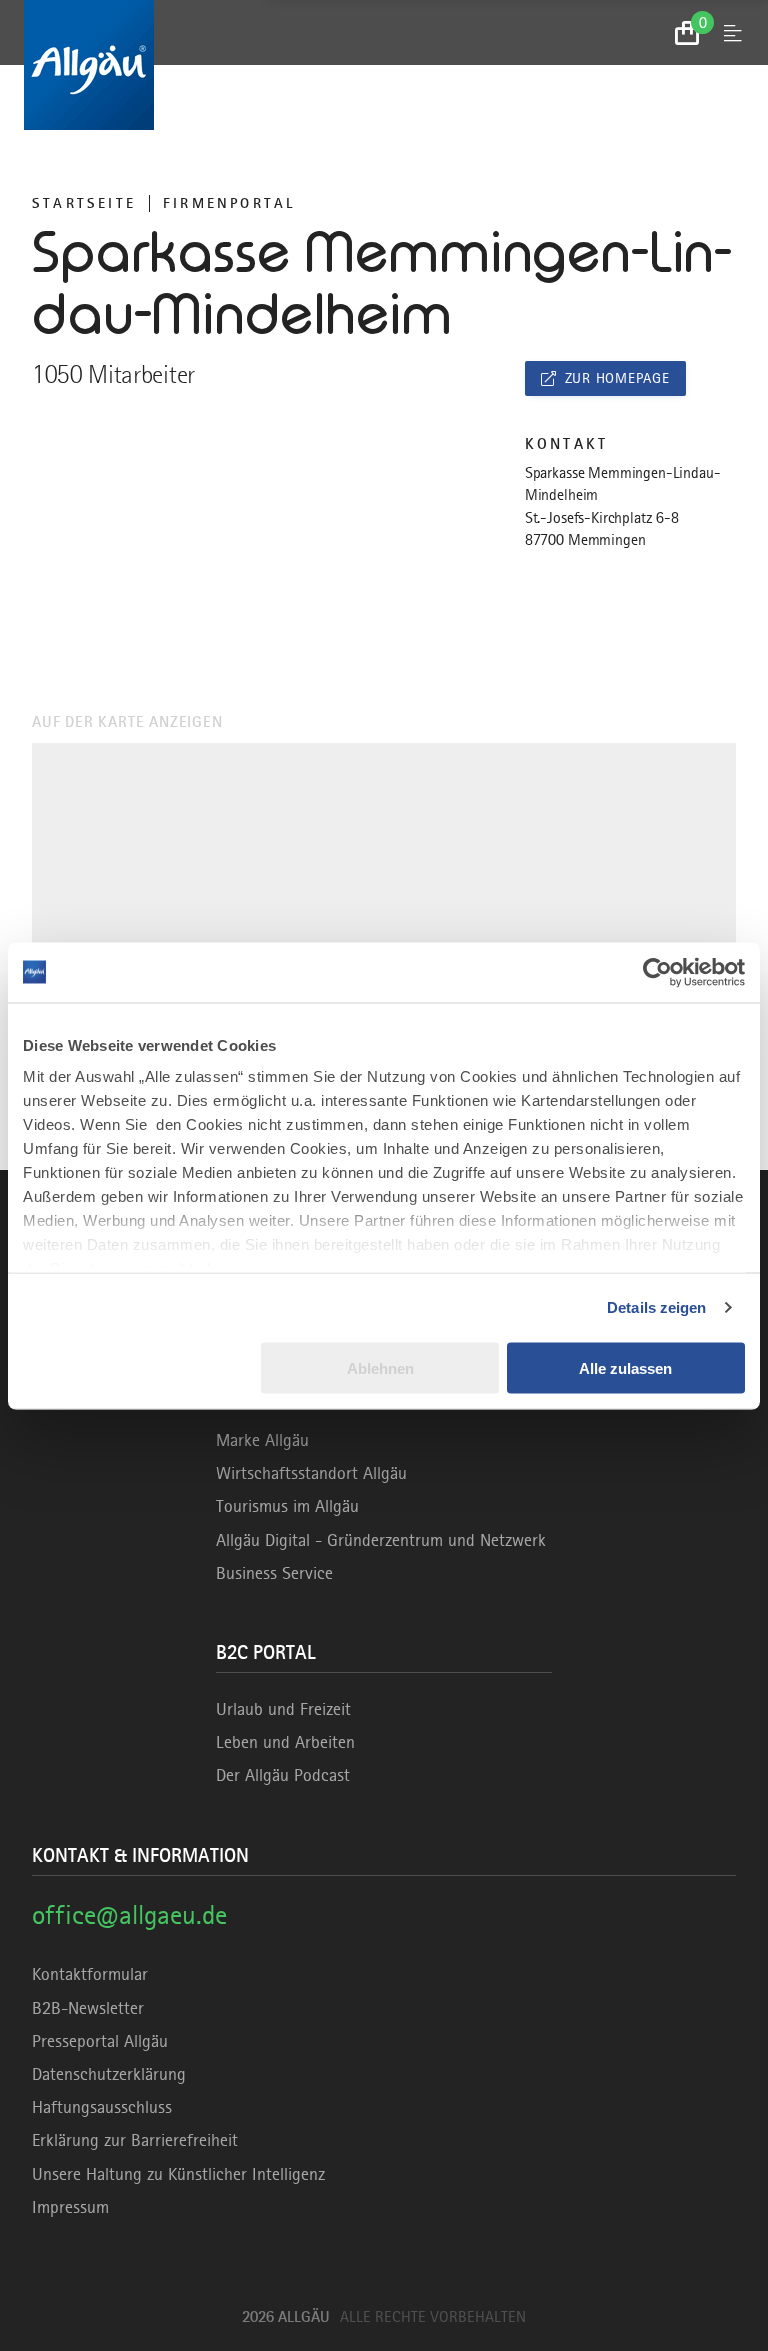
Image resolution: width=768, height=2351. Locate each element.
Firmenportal (229, 203)
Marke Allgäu (262, 1440)
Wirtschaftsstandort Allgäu (311, 1473)
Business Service (274, 1573)
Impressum (70, 2207)
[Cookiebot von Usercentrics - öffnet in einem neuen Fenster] (657, 972)
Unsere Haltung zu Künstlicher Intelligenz (178, 2174)
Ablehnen (380, 1367)
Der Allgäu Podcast (283, 1775)
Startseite (84, 203)
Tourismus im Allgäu (287, 1506)
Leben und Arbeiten (285, 1742)
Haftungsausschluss (102, 2107)
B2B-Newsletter (88, 2008)
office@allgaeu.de (129, 1914)
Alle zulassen (625, 1367)
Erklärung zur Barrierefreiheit (135, 2140)
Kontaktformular (90, 1974)
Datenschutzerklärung (109, 2074)
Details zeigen (656, 1307)
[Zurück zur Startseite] (384, 65)
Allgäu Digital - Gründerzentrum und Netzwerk (381, 1540)
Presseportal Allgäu (100, 2041)
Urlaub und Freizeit (283, 1709)
